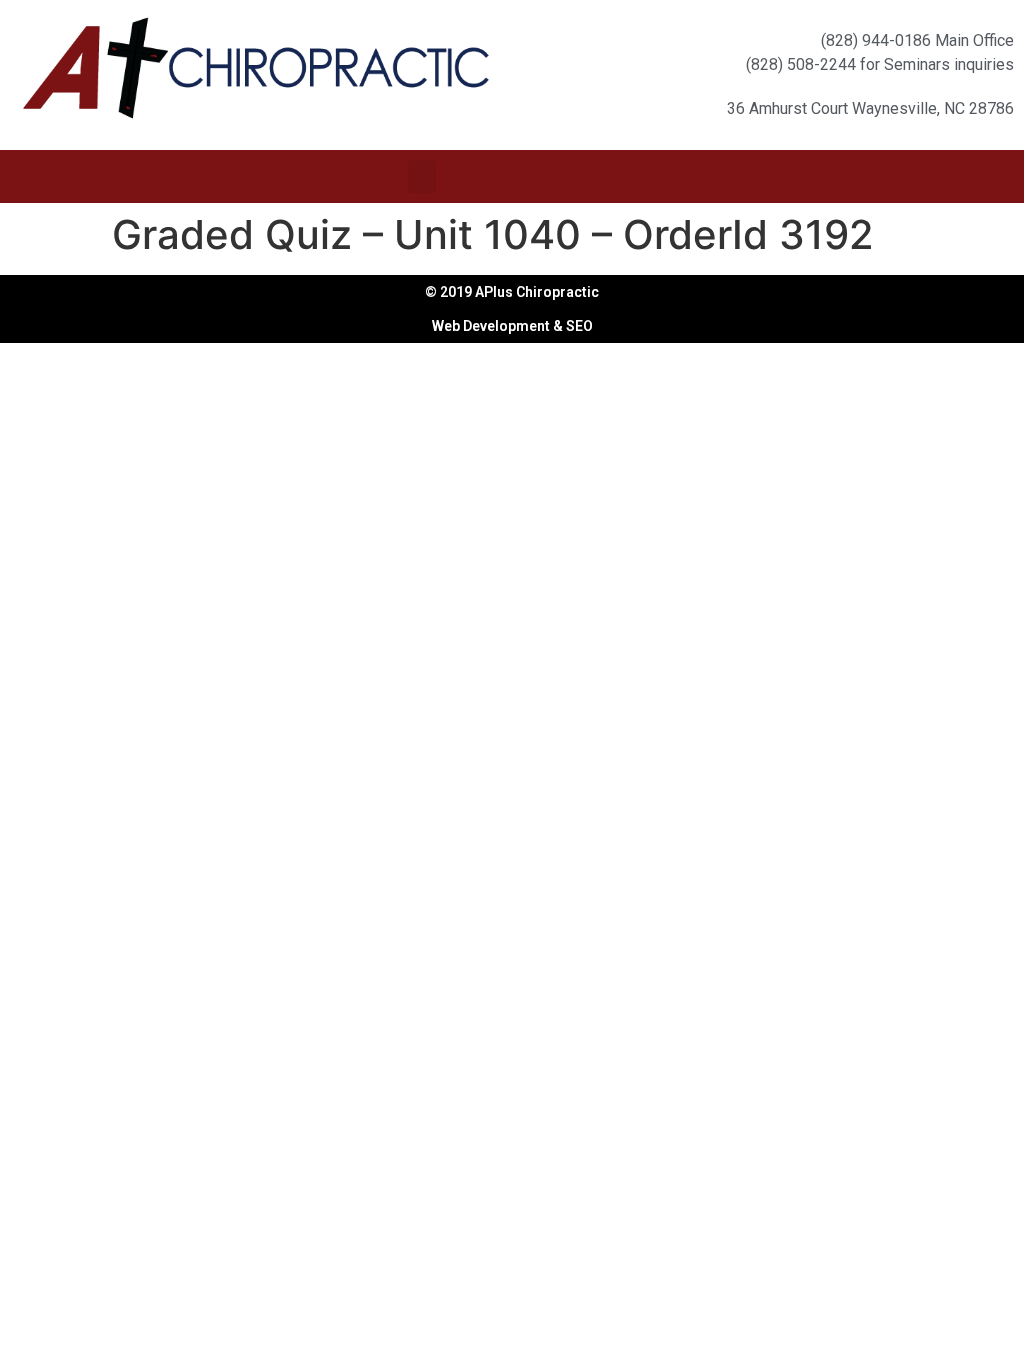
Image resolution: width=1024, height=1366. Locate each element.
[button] (422, 176)
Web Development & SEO (512, 326)
